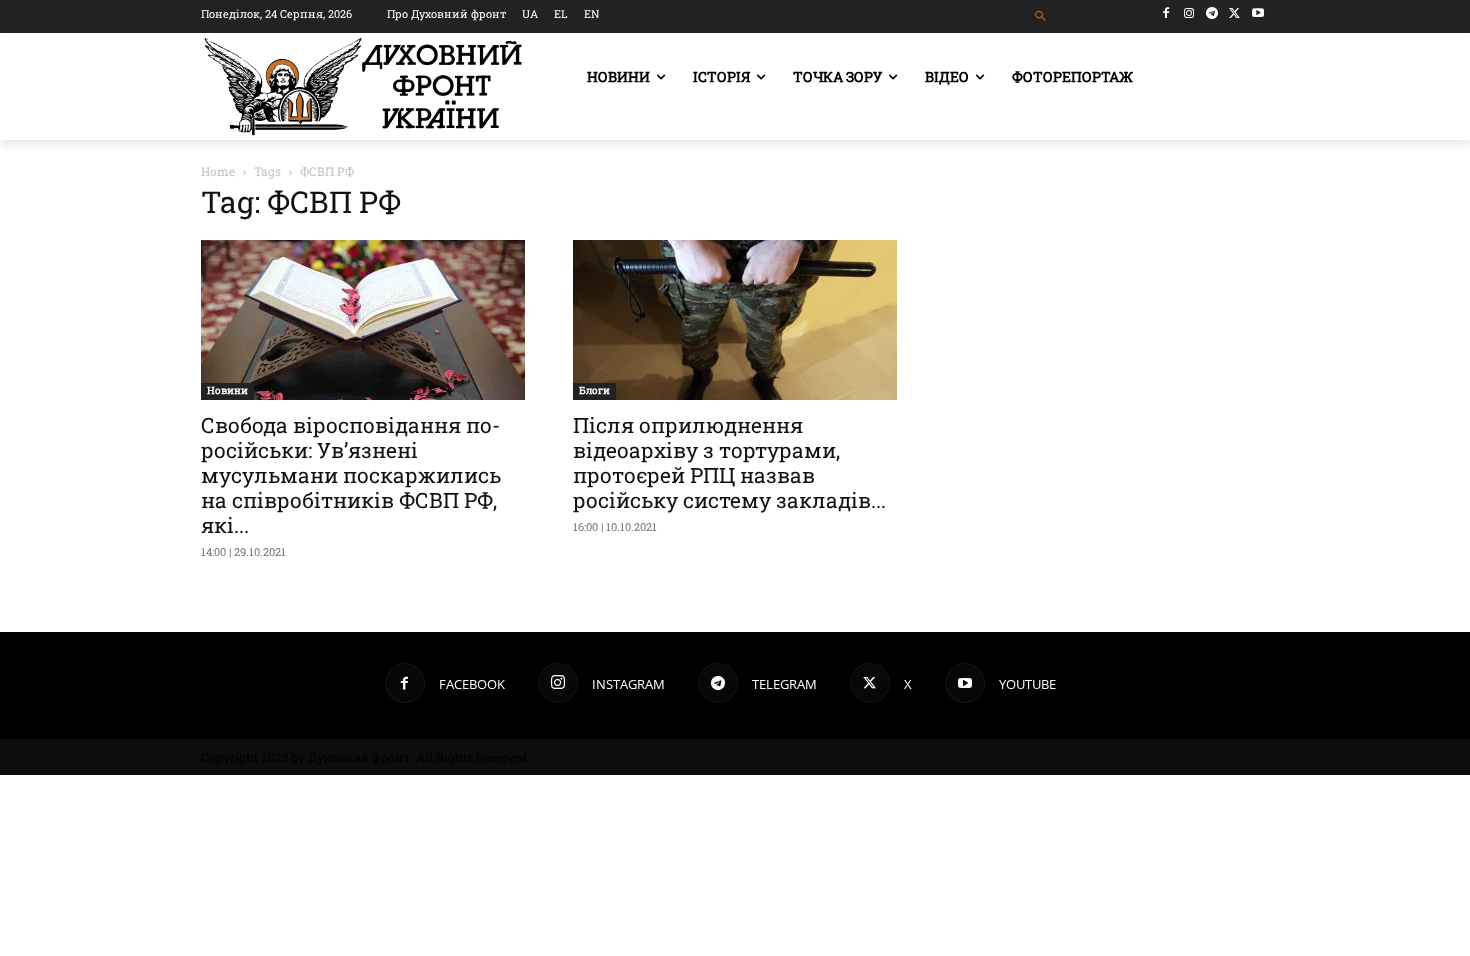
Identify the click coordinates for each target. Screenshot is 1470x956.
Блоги (594, 390)
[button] (1041, 16)
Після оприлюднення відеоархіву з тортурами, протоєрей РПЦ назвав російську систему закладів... (729, 462)
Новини (227, 390)
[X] (1234, 13)
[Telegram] (1212, 13)
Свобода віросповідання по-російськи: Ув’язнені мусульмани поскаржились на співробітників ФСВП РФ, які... (351, 475)
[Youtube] (1257, 13)
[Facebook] (1166, 13)
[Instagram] (1189, 13)
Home (218, 171)
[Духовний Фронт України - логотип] (363, 86)
